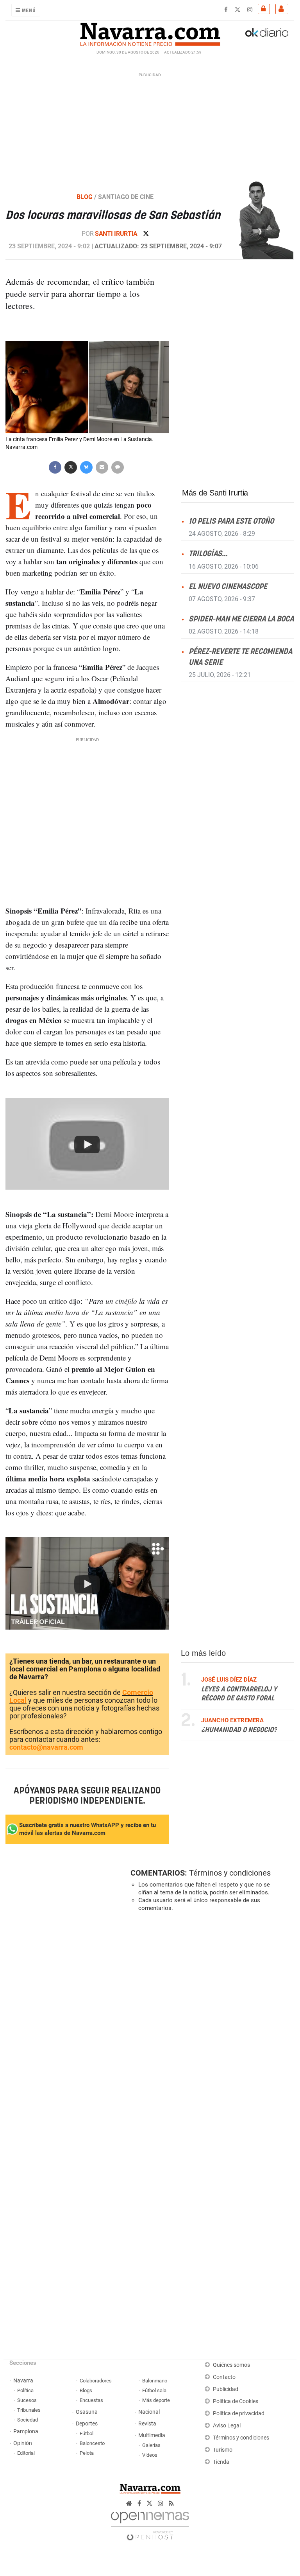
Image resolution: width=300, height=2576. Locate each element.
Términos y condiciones (230, 1873)
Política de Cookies (236, 2401)
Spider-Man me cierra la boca (241, 619)
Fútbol (87, 2433)
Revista (147, 2424)
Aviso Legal (227, 2426)
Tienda (221, 2462)
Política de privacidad (239, 2414)
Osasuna (87, 2412)
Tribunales (29, 2410)
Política (25, 2390)
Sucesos (27, 2400)
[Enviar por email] (102, 466)
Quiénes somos (231, 2365)
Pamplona (26, 2431)
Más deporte (156, 2400)
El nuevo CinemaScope (228, 586)
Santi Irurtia (117, 234)
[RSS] (171, 2503)
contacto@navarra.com (46, 1747)
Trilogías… (208, 554)
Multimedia (152, 2435)
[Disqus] (211, 2025)
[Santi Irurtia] (262, 220)
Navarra (23, 2381)
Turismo (223, 2450)
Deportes (87, 2424)
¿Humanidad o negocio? (239, 1730)
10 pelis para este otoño (231, 521)
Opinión (23, 2443)
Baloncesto (92, 2443)
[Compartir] (55, 466)
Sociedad (28, 2420)
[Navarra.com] (150, 32)
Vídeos (150, 2455)
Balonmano (155, 2381)
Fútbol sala (154, 2390)
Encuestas (91, 2400)
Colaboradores (96, 2381)
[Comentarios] (118, 466)
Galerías (151, 2445)
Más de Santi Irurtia (215, 493)
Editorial (26, 2453)
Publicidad (226, 2389)
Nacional (149, 2412)
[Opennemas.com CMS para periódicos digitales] (150, 2524)
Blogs (86, 2390)
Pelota (87, 2453)
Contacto (224, 2377)
